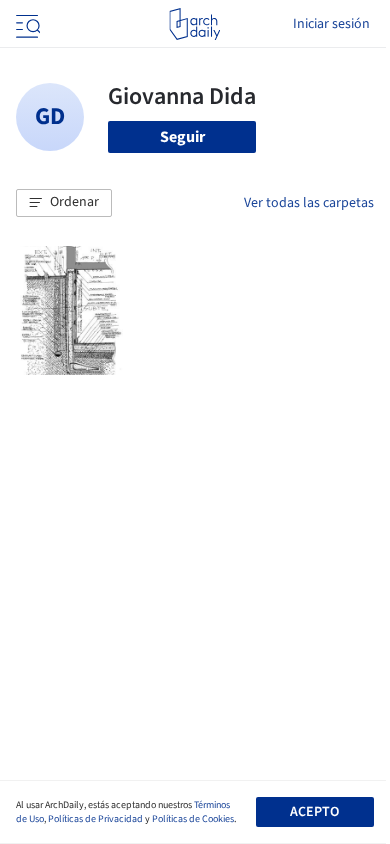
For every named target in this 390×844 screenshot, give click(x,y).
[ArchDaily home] (194, 24)
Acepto (314, 812)
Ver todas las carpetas (309, 203)
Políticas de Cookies (193, 819)
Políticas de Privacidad (95, 819)
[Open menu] (26, 24)
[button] (64, 203)
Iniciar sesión (331, 24)
